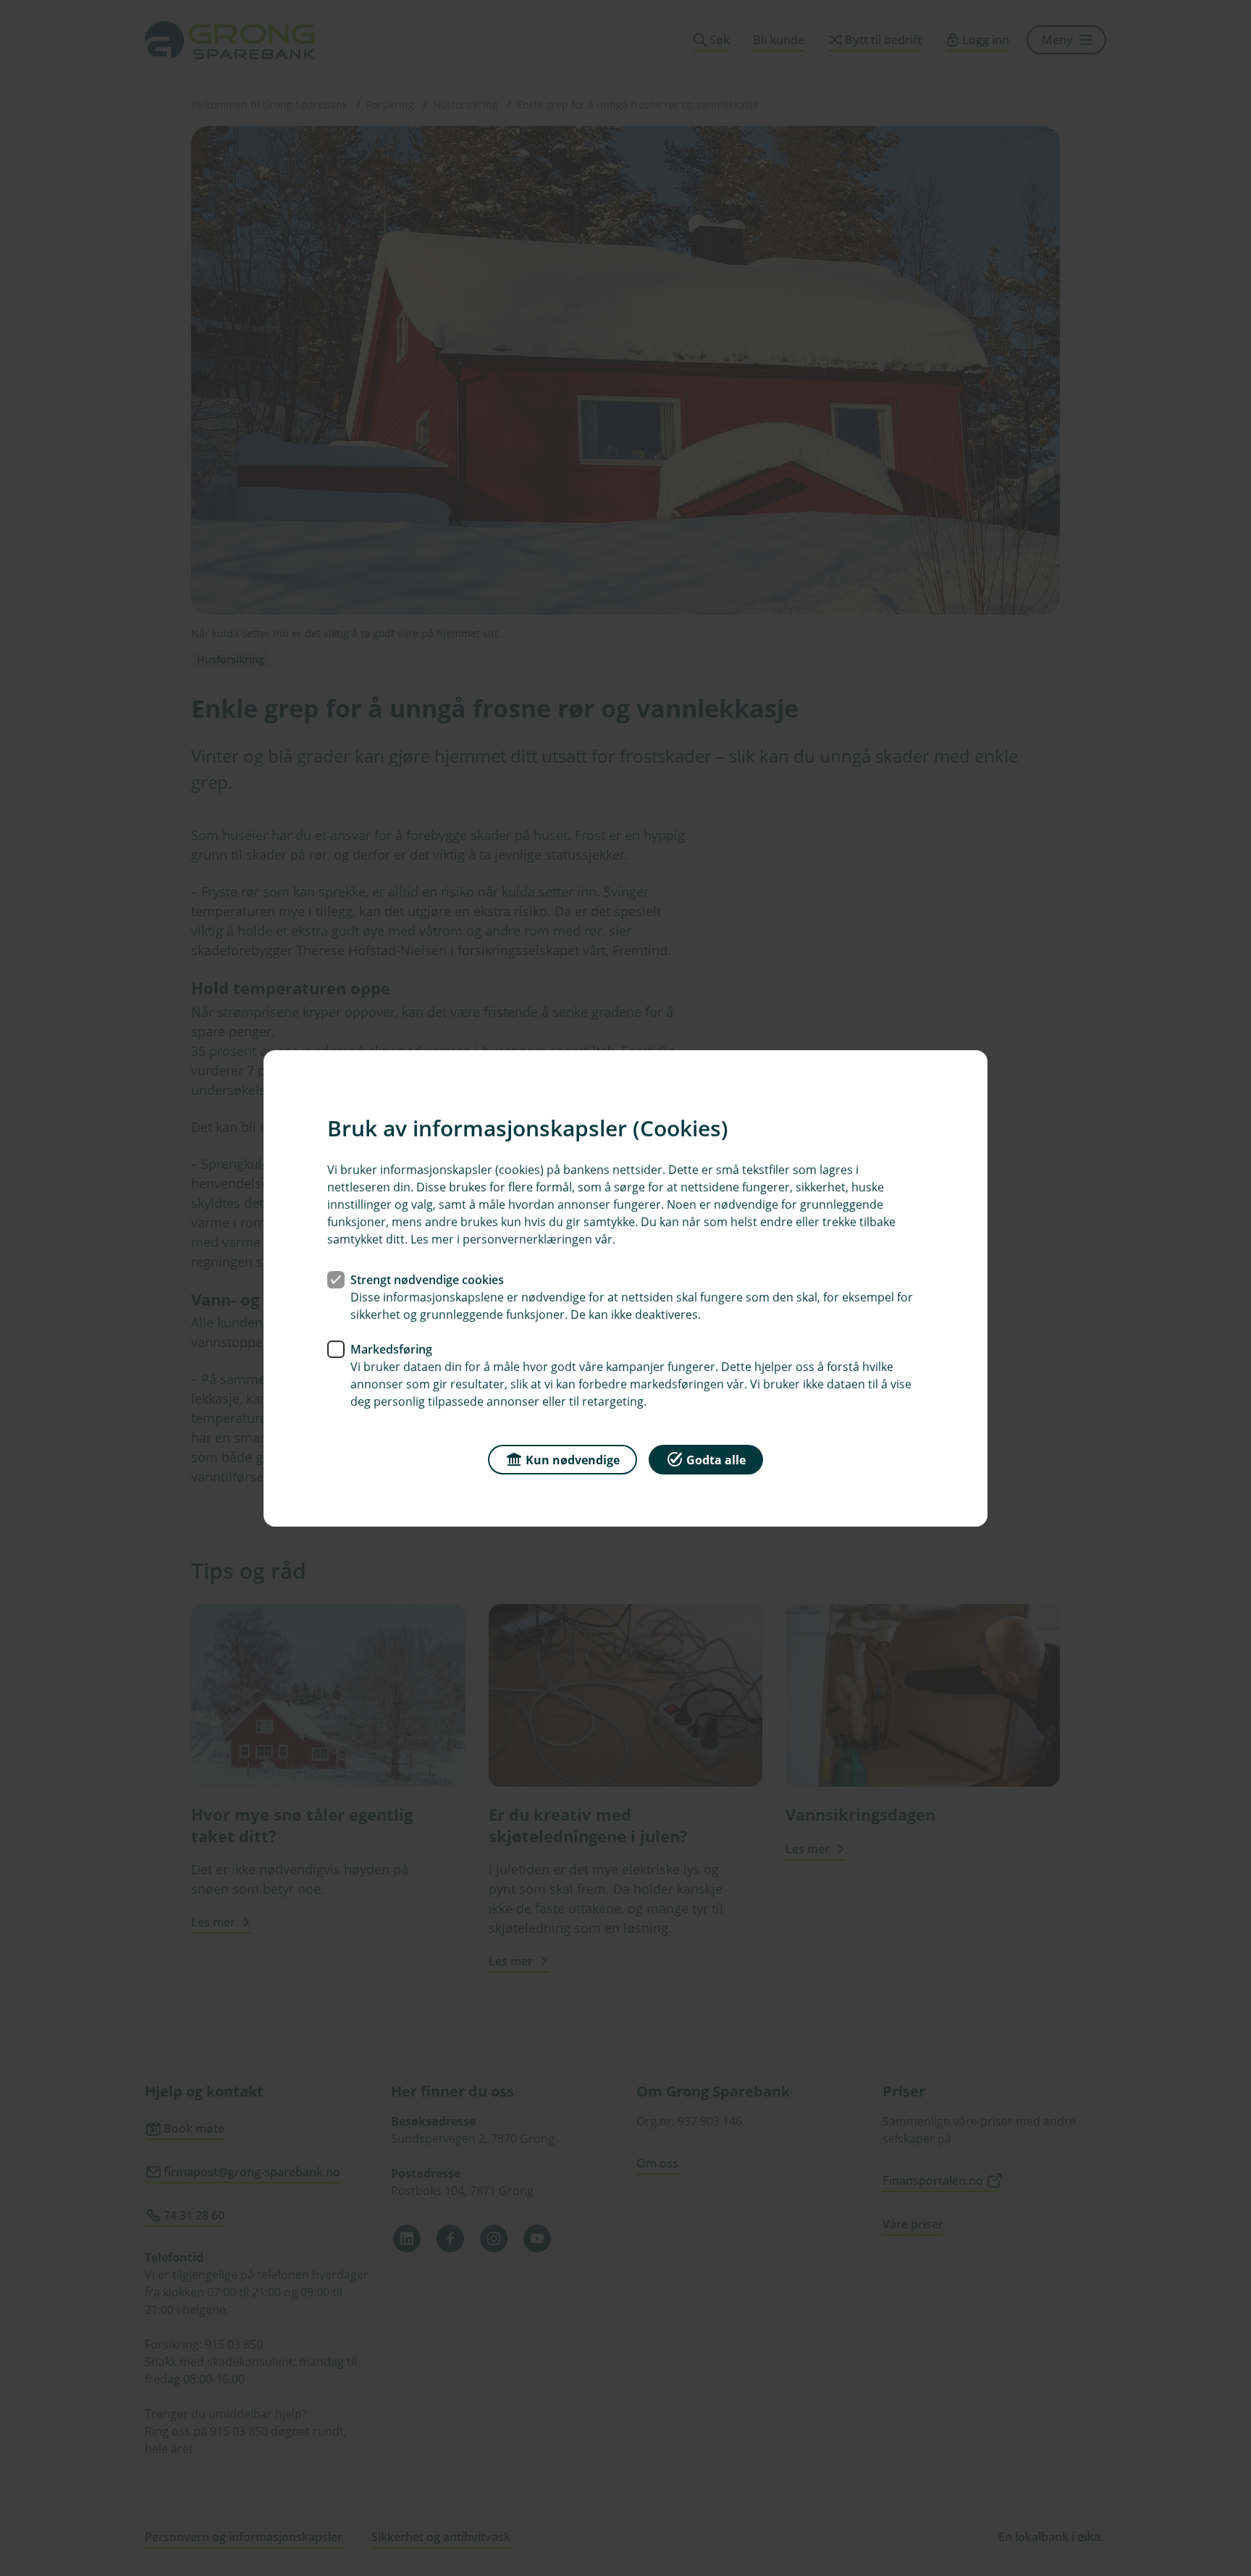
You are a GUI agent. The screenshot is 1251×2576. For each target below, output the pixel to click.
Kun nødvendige (573, 1459)
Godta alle (716, 1459)
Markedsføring (391, 1348)
